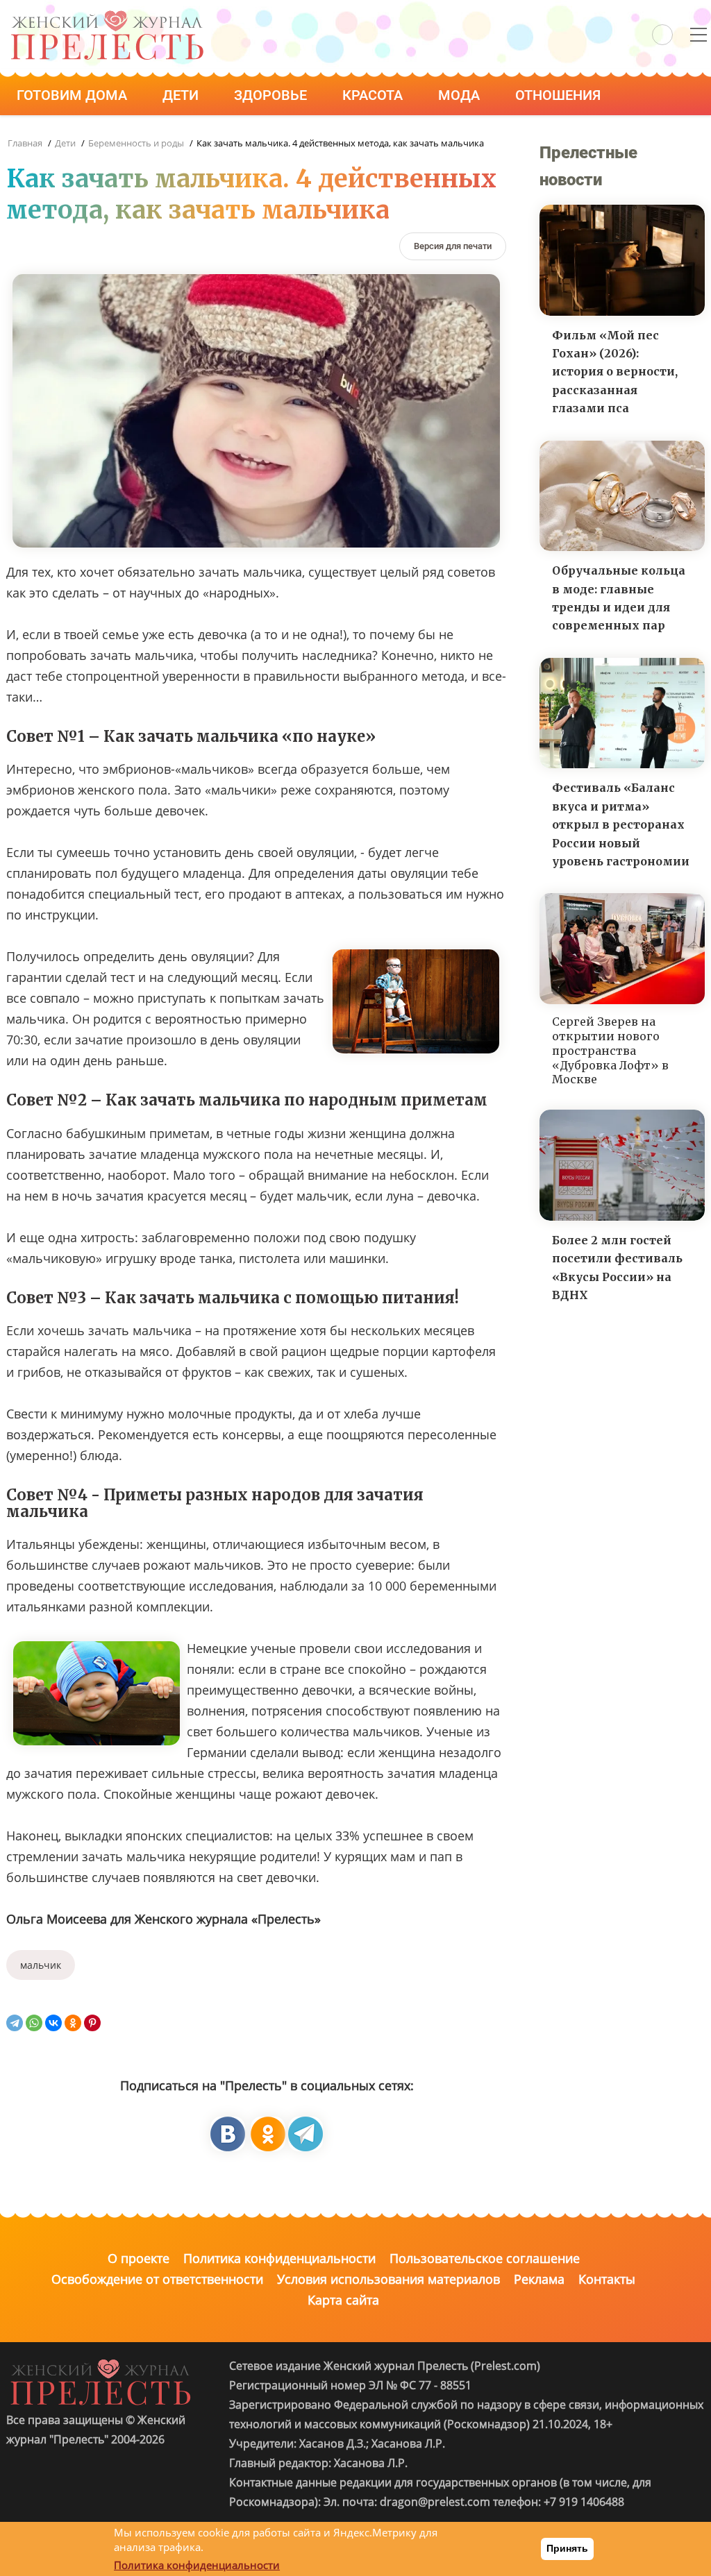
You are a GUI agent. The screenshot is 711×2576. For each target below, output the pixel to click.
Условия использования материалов (388, 2279)
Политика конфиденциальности (279, 2258)
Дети (182, 95)
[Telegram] (15, 2023)
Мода (461, 95)
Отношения (560, 95)
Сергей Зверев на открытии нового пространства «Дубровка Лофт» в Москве (610, 1050)
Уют (169, 134)
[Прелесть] (107, 15)
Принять (567, 2548)
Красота (374, 95)
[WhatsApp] (34, 2023)
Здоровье (272, 95)
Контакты (607, 2279)
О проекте (139, 2258)
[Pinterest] (92, 2023)
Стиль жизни (68, 134)
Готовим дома (74, 95)
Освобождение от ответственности (157, 2279)
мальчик (41, 1965)
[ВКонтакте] (53, 2023)
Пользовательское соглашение (485, 2258)
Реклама (539, 2279)
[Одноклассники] (73, 2023)
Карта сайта (343, 2300)
